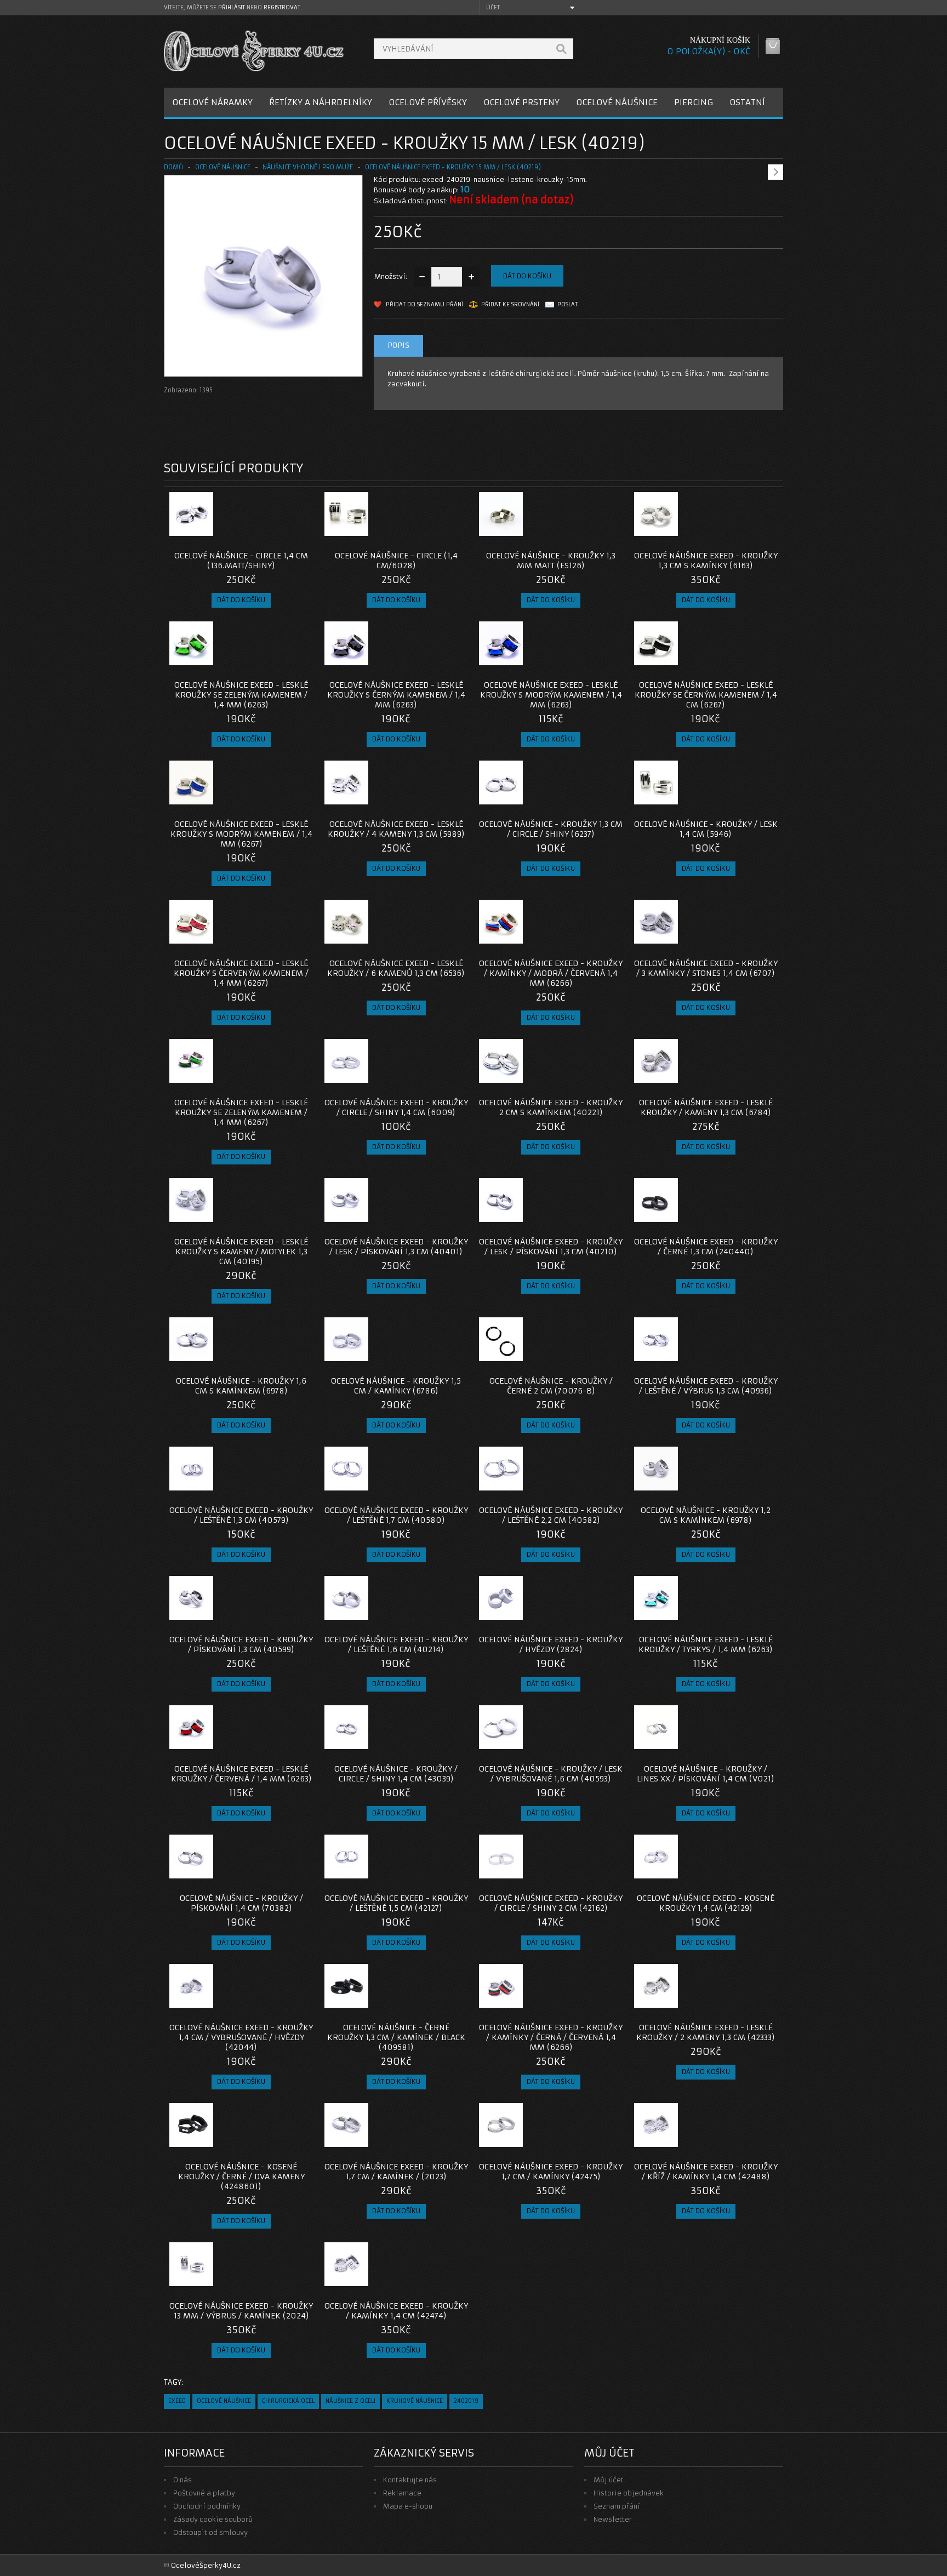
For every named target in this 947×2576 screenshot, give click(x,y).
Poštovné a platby (204, 2493)
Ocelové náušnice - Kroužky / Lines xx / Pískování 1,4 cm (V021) (706, 1774)
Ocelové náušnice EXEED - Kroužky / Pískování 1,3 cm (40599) (241, 1644)
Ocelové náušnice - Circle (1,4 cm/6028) (396, 561)
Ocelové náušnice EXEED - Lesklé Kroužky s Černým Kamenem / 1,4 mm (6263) (396, 695)
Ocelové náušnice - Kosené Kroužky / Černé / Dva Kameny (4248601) (241, 2177)
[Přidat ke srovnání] (301, 533)
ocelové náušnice (224, 2401)
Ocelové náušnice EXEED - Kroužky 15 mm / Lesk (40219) (453, 167)
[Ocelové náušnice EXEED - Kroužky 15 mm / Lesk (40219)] (263, 366)
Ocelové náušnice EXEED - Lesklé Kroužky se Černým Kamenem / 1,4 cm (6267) (706, 695)
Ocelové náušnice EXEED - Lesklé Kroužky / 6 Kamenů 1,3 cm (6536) (396, 968)
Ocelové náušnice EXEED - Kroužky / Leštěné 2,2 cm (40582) (551, 1515)
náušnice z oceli (350, 2401)
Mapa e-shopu (408, 2506)
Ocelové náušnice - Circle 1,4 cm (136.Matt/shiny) (241, 561)
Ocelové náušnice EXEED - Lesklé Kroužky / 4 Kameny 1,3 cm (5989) (396, 829)
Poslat (567, 304)
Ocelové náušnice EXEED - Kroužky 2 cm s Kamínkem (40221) (551, 1107)
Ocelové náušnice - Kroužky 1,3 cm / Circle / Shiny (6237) (551, 829)
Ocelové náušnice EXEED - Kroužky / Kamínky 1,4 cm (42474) (396, 2311)
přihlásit (232, 7)
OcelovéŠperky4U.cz (206, 2565)
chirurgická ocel (288, 2401)
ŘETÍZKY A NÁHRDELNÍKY (321, 102)
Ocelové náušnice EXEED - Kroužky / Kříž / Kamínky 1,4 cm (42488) (706, 2172)
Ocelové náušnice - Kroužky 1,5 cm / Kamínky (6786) (396, 1386)
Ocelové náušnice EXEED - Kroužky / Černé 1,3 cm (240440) (706, 1247)
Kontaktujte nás (410, 2480)
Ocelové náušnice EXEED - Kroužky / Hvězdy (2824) (551, 1644)
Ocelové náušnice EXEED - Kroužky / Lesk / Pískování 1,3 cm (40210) (551, 1247)
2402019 (466, 2401)
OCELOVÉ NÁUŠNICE (617, 102)
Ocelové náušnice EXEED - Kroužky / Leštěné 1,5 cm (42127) (396, 1903)
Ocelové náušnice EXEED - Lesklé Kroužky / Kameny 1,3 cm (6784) (706, 1107)
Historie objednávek (629, 2493)
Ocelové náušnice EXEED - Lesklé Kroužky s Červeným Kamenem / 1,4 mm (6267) (241, 973)
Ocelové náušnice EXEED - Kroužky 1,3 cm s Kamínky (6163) (706, 561)
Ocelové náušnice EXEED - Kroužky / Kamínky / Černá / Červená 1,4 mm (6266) (551, 2037)
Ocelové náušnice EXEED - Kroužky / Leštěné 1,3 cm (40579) (241, 1515)
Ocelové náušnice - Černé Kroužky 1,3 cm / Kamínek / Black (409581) (396, 2037)
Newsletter (613, 2519)
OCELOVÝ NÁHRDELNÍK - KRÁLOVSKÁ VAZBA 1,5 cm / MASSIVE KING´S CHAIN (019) (740, 150)
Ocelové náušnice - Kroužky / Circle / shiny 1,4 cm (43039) (396, 1774)
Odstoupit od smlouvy (210, 2532)
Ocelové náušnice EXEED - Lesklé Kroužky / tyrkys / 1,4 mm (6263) (706, 1644)
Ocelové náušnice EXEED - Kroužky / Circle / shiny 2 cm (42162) (551, 1903)
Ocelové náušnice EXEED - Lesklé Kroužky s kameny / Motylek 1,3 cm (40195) (241, 1252)
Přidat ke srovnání (510, 304)
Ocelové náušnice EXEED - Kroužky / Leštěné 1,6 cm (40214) (396, 1644)
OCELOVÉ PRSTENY (521, 102)
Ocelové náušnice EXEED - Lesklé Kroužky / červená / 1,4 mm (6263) (241, 1774)
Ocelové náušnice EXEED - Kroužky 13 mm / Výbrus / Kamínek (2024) (241, 2311)
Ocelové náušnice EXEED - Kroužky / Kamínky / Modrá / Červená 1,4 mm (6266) (551, 973)
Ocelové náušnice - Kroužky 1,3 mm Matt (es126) (551, 561)
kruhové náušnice (415, 2401)
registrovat (282, 7)
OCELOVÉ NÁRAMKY (212, 102)
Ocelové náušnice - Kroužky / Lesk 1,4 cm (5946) (706, 829)
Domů (173, 167)
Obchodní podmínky (207, 2506)
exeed (177, 2401)
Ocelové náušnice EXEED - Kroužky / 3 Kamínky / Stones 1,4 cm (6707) (706, 968)
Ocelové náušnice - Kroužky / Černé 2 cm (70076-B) (551, 1386)
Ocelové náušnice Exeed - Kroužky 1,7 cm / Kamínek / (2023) (396, 2172)
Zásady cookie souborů (213, 2519)
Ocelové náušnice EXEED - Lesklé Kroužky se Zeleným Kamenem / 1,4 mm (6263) (241, 695)
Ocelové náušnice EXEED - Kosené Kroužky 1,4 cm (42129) (706, 1903)
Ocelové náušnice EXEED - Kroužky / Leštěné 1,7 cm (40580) (396, 1515)
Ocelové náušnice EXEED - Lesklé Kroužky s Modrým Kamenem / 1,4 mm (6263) (551, 695)
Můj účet (609, 2480)
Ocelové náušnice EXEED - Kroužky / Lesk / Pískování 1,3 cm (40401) (396, 1247)
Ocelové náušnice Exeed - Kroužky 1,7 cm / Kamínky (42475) (551, 2172)
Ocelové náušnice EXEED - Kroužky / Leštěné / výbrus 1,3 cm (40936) (706, 1386)
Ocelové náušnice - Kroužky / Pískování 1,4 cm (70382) (241, 1903)
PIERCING (694, 102)
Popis (398, 345)
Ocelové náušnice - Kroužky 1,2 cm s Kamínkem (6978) (706, 1515)
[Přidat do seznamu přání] (283, 533)
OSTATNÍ (747, 102)
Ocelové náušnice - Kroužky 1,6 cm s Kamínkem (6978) (241, 1386)
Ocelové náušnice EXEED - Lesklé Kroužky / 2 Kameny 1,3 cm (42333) (706, 2032)
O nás (182, 2480)
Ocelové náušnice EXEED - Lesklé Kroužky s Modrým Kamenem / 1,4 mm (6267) (241, 834)
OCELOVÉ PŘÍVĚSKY (428, 102)
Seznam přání (617, 2506)
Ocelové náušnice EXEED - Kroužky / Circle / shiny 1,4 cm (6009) (396, 1107)
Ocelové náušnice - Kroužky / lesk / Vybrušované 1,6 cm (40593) (551, 1774)
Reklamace (402, 2493)
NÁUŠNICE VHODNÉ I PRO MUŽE (308, 167)
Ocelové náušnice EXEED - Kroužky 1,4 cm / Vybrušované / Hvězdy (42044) (241, 2037)
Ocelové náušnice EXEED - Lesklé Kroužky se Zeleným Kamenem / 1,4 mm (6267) (241, 1112)
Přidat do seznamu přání (424, 304)
